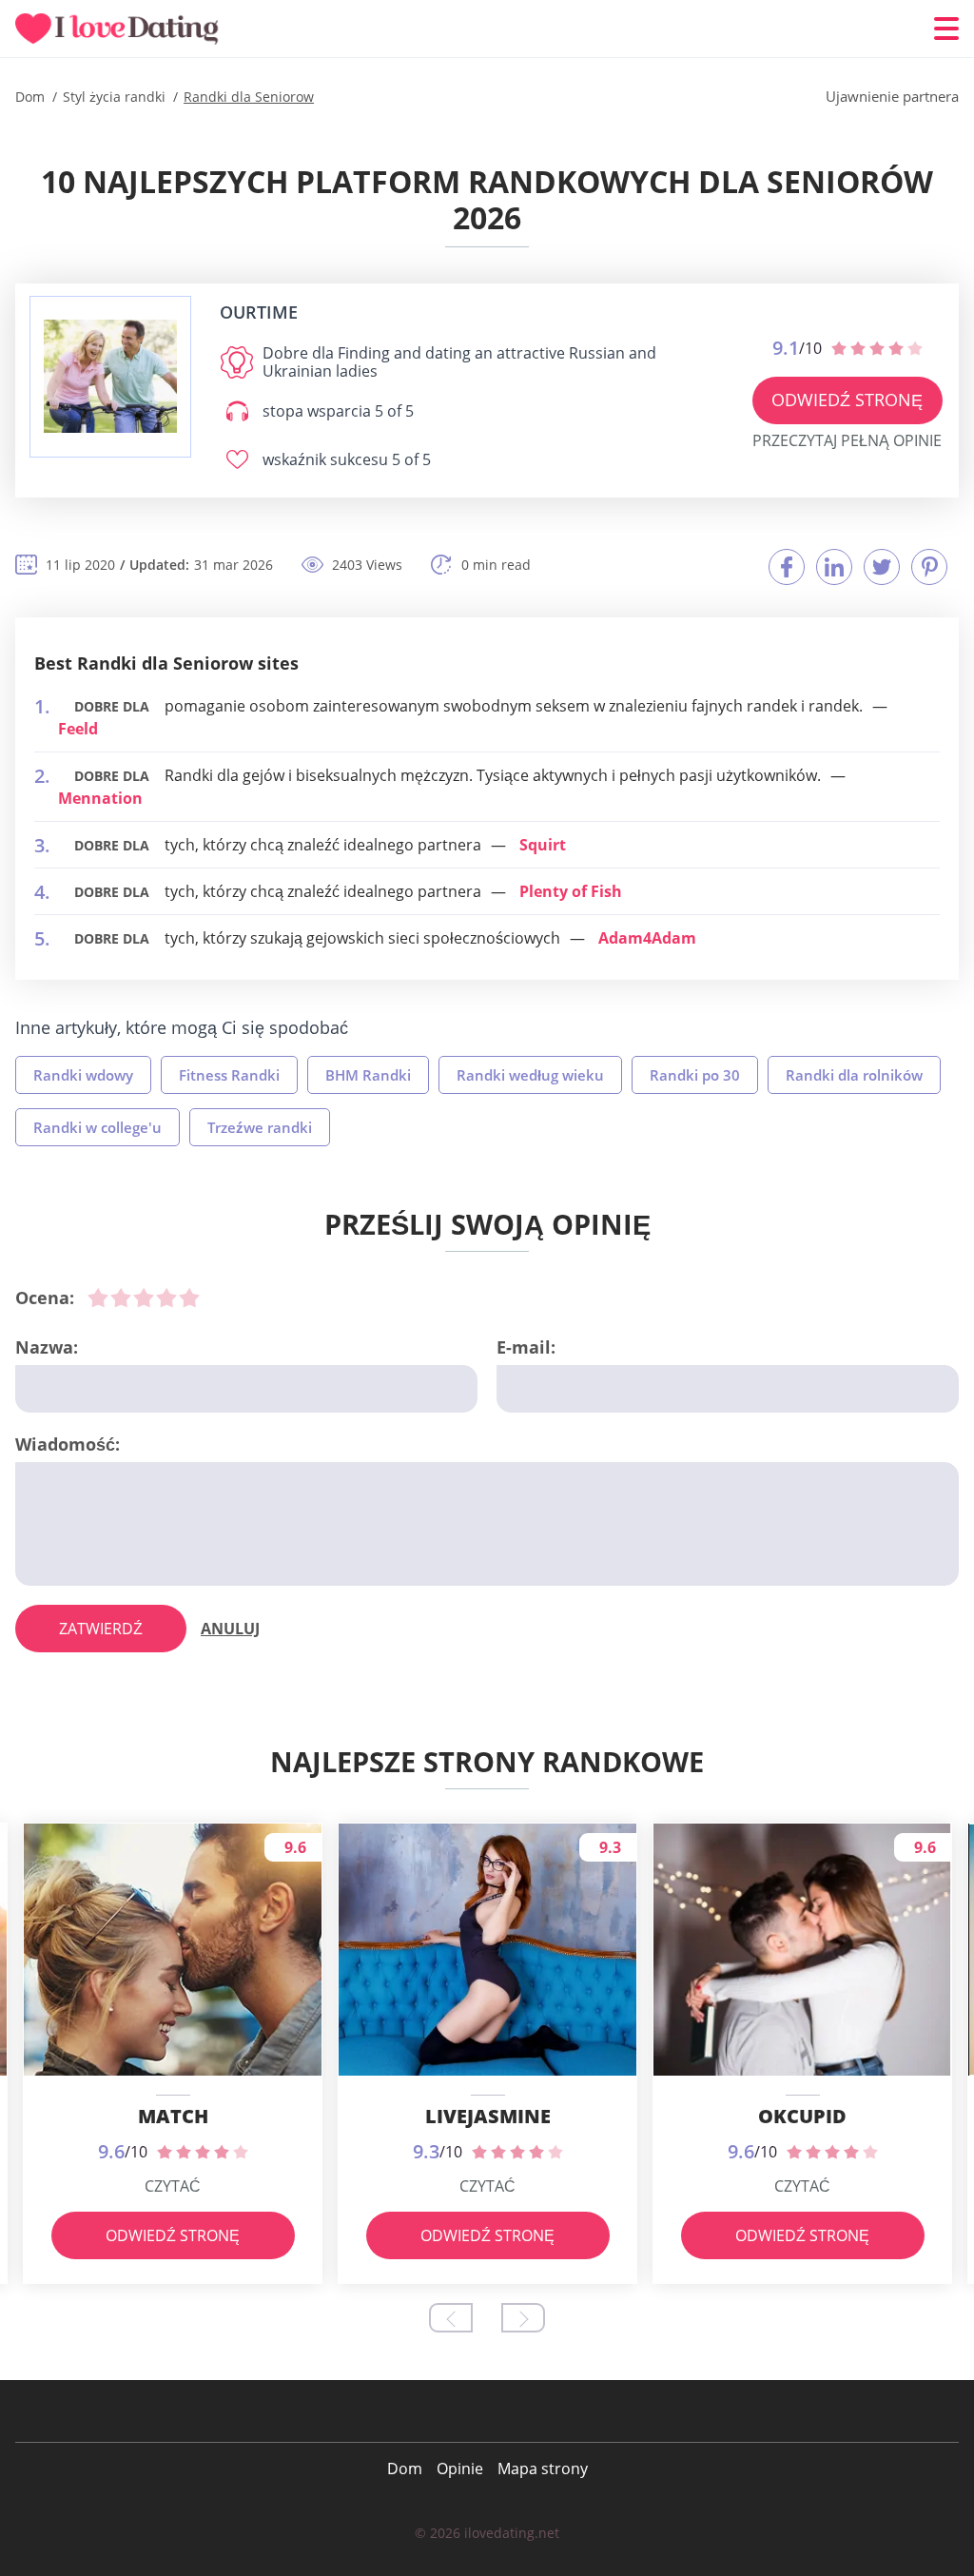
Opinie (460, 2469)
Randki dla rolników (854, 1075)
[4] (166, 1298)
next (523, 2318)
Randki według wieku (530, 1075)
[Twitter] (882, 567)
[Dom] (129, 29)
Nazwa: (47, 1347)
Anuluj (230, 1629)
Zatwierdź (101, 1629)
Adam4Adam (647, 938)
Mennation (100, 798)
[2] (121, 1298)
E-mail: (526, 1347)
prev (451, 2318)
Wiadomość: (68, 1444)
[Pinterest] (929, 567)
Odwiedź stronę (847, 400)
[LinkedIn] (834, 567)
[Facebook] (787, 567)
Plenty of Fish (571, 891)
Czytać (173, 2186)
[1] (98, 1298)
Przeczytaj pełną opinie (847, 440)
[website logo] (110, 376)
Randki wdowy (83, 1075)
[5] (189, 1298)
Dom (405, 2469)
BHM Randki (368, 1075)
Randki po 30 (695, 1075)
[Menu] (946, 29)
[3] (144, 1298)
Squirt (543, 845)
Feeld (78, 729)
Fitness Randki (229, 1075)
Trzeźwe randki (260, 1127)
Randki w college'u (97, 1127)
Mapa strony (543, 2469)
